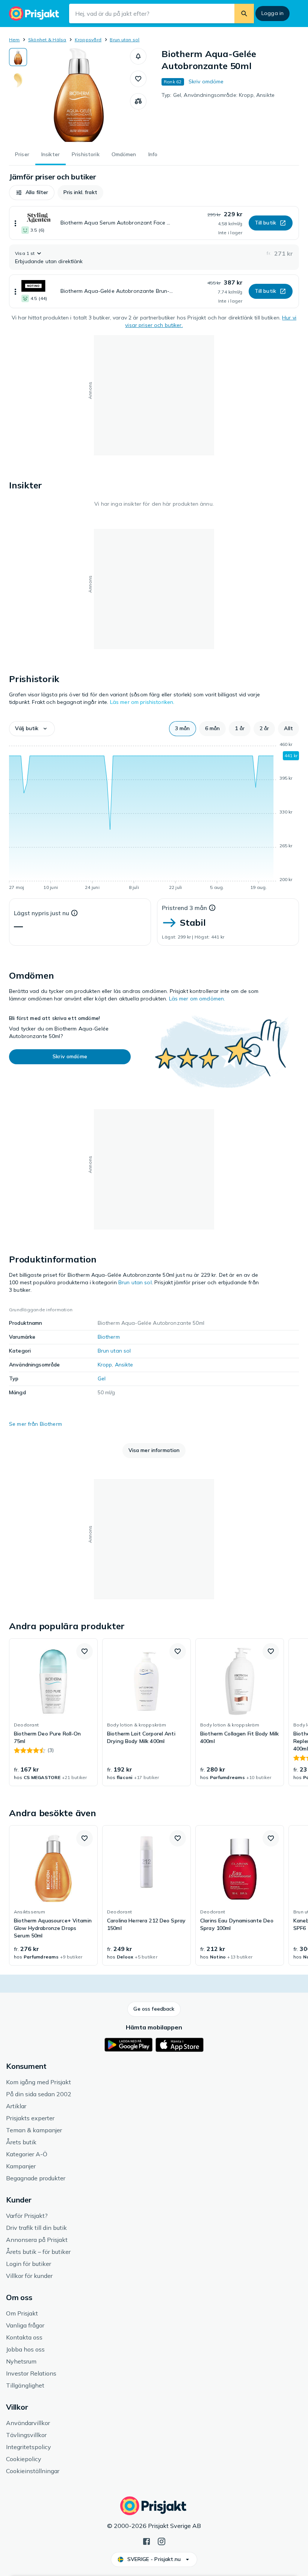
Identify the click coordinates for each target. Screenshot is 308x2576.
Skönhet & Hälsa (47, 40)
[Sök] (244, 14)
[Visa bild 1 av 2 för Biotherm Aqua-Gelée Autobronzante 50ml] (18, 57)
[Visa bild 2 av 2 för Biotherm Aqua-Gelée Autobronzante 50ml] (18, 80)
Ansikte (124, 1365)
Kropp (105, 1365)
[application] (154, 817)
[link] (53, 1712)
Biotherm (109, 1337)
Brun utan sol (125, 40)
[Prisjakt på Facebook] (146, 2541)
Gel (102, 1378)
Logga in (273, 13)
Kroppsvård (88, 40)
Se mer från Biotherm (35, 1424)
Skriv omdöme (206, 81)
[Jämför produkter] (138, 101)
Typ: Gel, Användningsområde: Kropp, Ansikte (218, 95)
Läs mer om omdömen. (197, 999)
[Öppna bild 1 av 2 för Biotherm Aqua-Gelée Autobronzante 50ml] (79, 95)
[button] (138, 56)
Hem (14, 40)
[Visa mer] (15, 223)
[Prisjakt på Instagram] (162, 2541)
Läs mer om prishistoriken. (142, 702)
